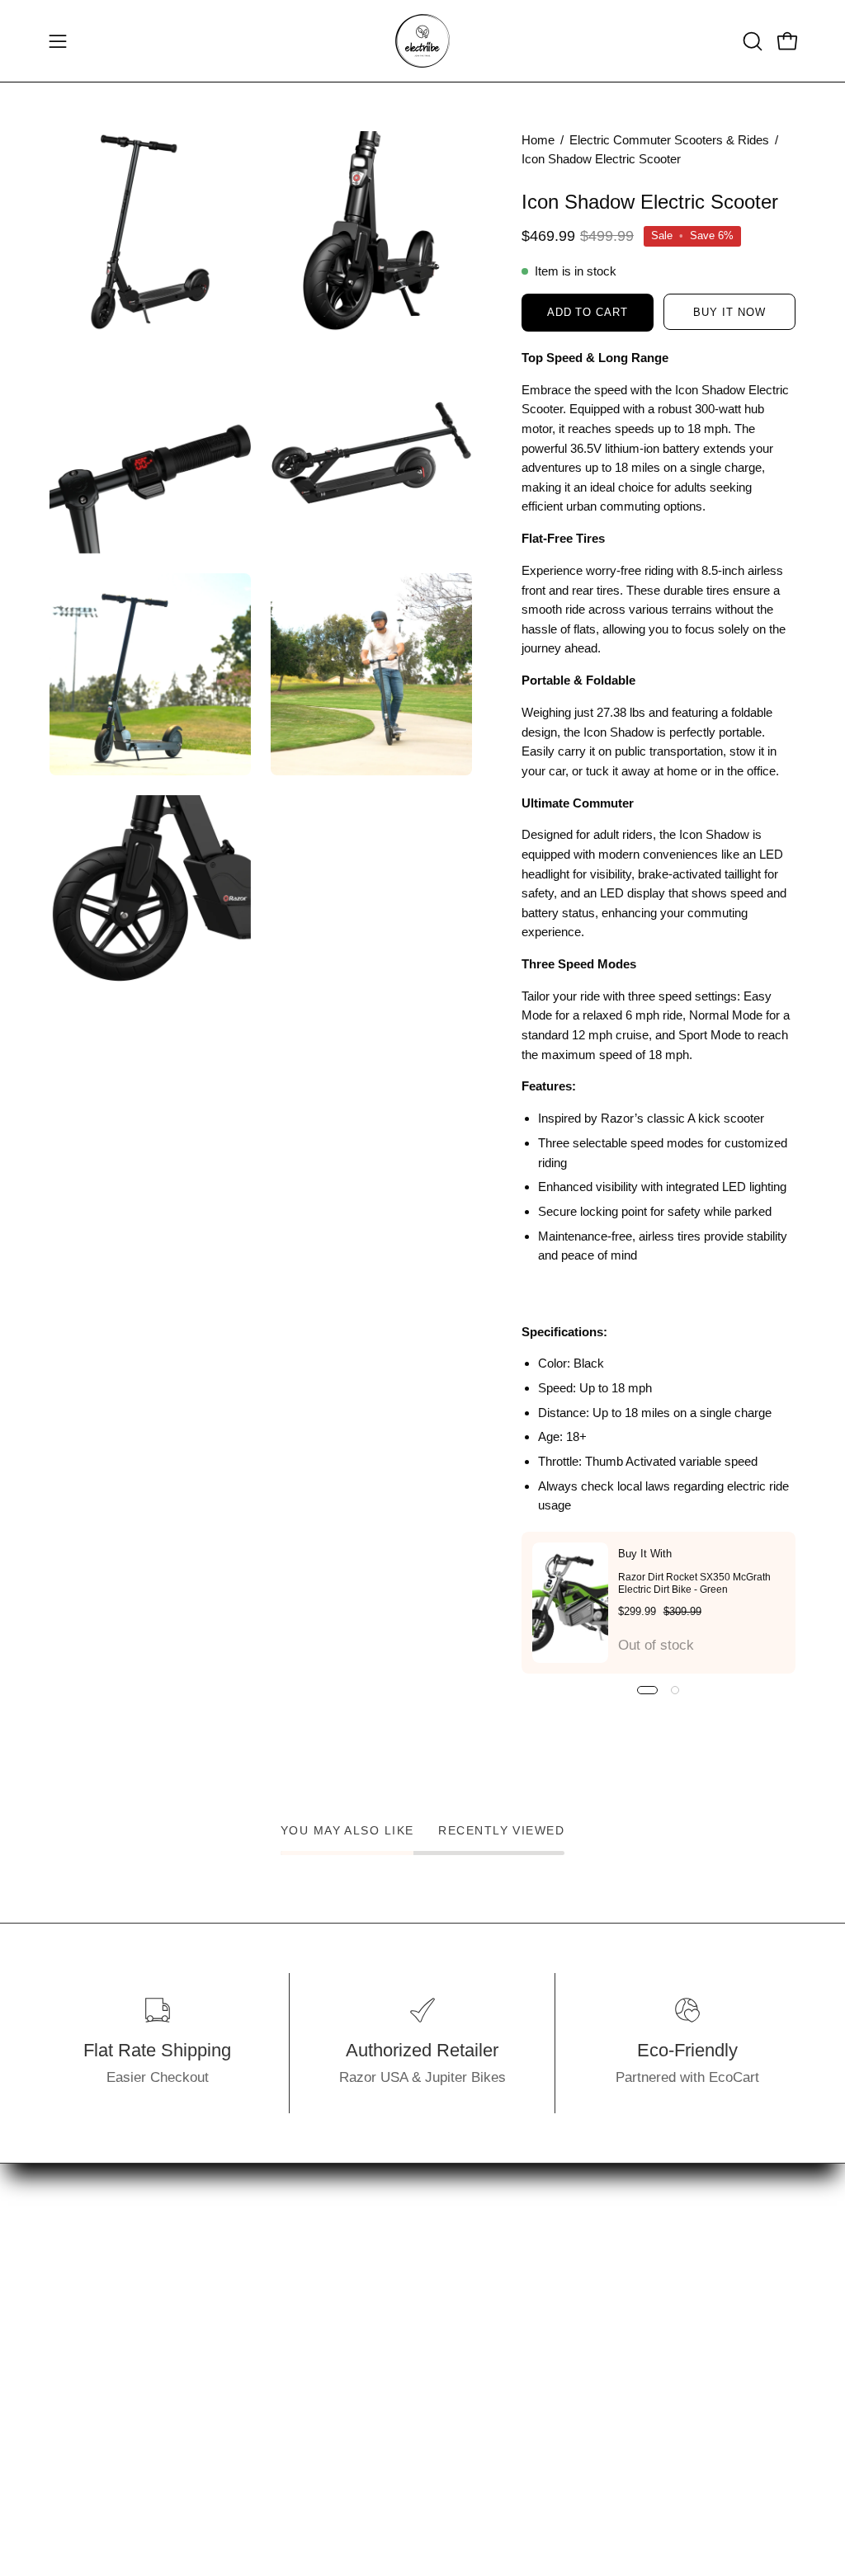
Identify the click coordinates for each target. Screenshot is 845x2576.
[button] (751, 41)
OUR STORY (90, 2286)
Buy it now (729, 312)
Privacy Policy (250, 2372)
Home (538, 140)
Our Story (236, 2286)
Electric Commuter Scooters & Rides (669, 140)
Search (227, 2257)
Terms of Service (258, 2429)
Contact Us (240, 2315)
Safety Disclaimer (260, 2458)
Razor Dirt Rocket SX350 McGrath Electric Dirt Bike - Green (694, 1583)
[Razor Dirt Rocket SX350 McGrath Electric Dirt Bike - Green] (570, 1603)
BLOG (68, 2343)
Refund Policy (248, 2401)
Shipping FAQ (248, 2343)
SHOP (69, 2257)
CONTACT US (94, 2315)
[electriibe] (422, 41)
